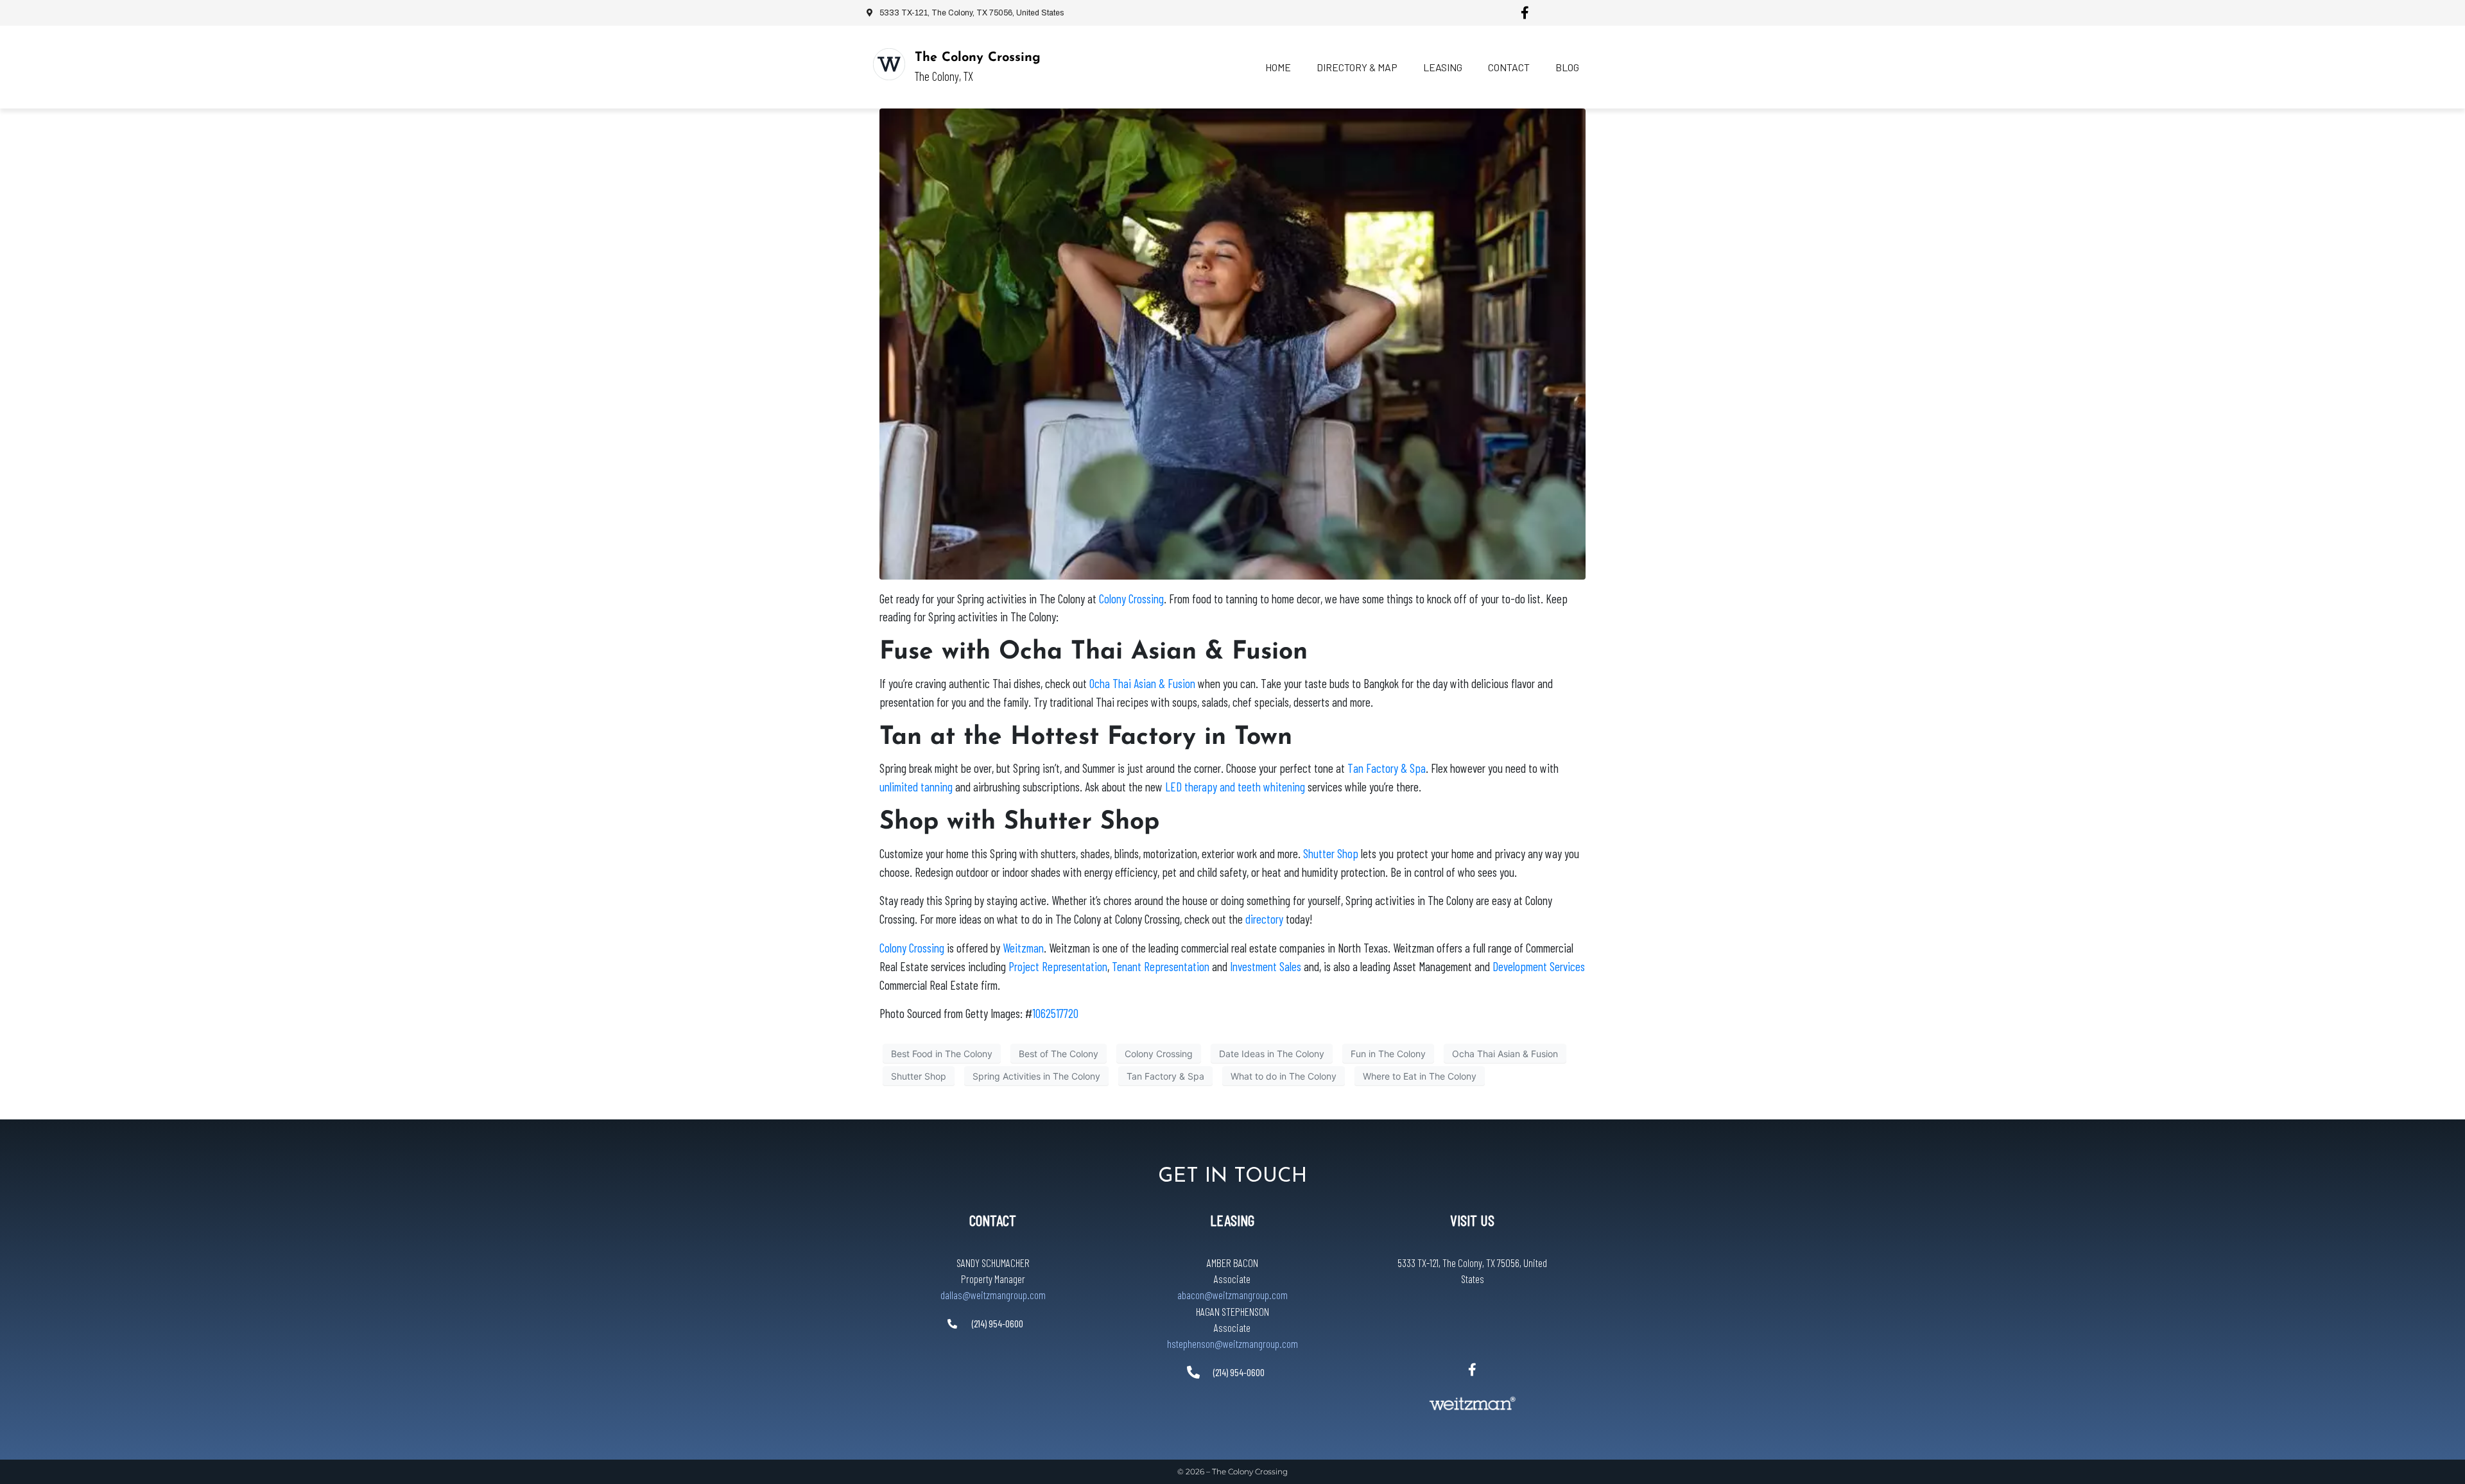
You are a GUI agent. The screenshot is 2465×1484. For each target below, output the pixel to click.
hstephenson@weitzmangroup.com (1232, 1343)
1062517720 (1055, 1013)
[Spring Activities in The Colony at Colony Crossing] (1232, 343)
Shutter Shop (919, 1076)
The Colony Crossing (978, 58)
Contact (1509, 67)
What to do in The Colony (1284, 1076)
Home (1278, 67)
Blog (1567, 67)
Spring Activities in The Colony (1036, 1076)
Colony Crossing (1159, 1054)
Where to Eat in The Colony (1420, 1076)
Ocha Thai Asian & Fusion (1505, 1054)
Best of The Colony (1059, 1054)
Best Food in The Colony (942, 1054)
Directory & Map (1357, 67)
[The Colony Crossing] (889, 64)
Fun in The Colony (1388, 1054)
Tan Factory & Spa (1165, 1076)
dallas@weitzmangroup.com (993, 1295)
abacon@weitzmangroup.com (1232, 1295)
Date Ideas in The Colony (1272, 1054)
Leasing (1443, 67)
